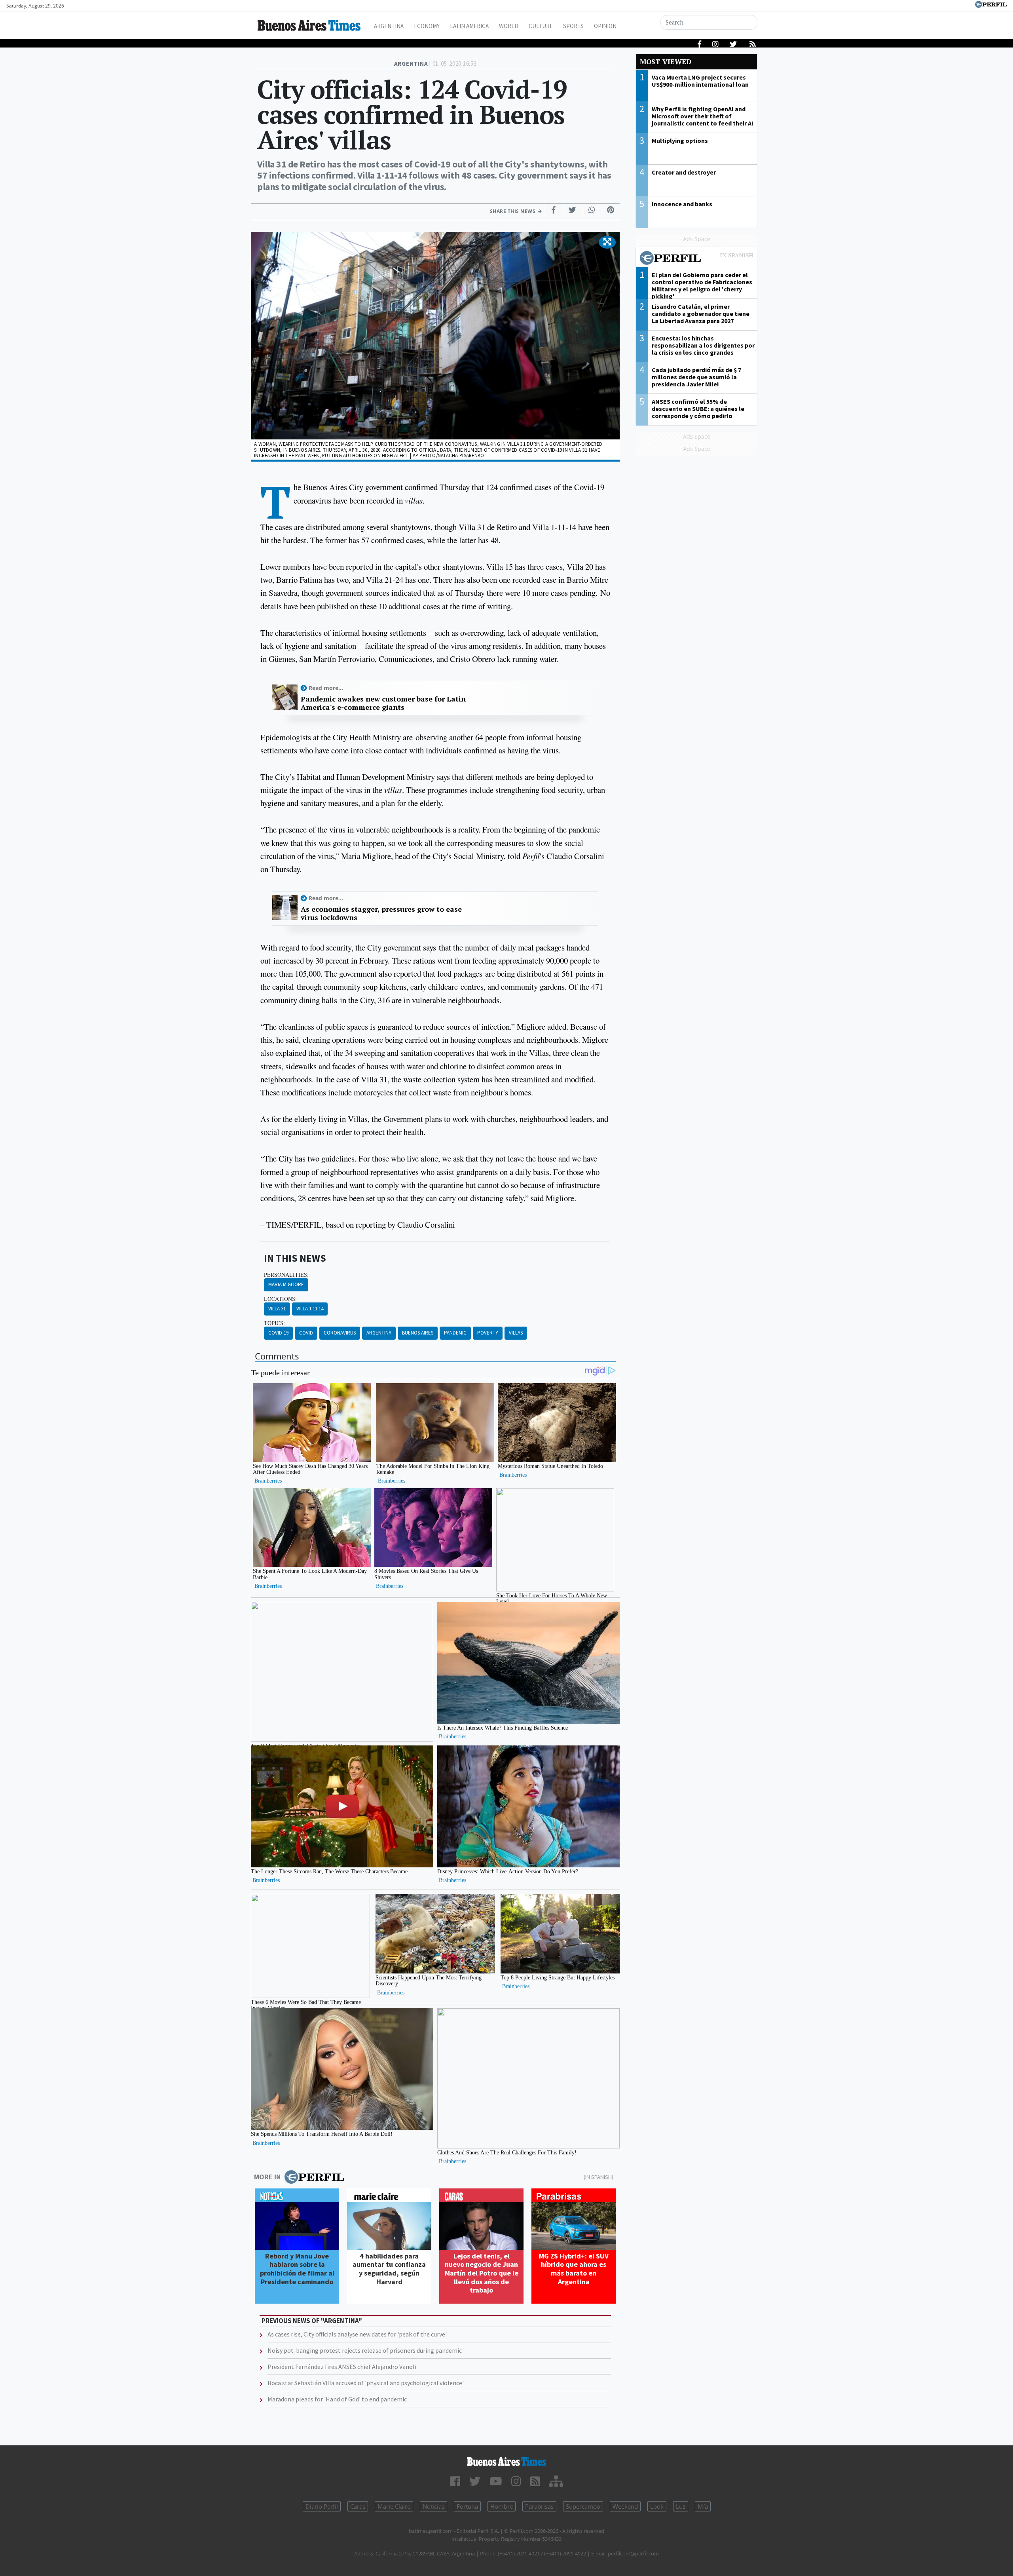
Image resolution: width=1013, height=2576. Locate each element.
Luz (681, 2506)
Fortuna (467, 2506)
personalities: (286, 1275)
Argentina (389, 26)
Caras (358, 2506)
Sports (573, 26)
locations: (280, 1299)
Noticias (433, 2506)
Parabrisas (539, 2506)
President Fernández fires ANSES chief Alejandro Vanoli (342, 2367)
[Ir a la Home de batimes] (506, 2462)
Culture (541, 26)
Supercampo (583, 2506)
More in (267, 2177)
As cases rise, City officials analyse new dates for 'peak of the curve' (357, 2334)
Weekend (625, 2506)
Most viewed (666, 62)
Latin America (469, 26)
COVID (306, 1333)
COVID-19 (278, 1333)
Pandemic (455, 1333)
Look (657, 2506)
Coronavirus (340, 1333)
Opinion (605, 26)
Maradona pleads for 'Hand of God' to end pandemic (337, 2399)
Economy (427, 26)
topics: (274, 1323)
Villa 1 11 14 (310, 1309)
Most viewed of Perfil (696, 259)
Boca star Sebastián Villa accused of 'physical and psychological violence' (366, 2383)
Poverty (488, 1333)
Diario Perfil (322, 2506)
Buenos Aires (418, 1333)
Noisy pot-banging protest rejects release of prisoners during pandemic (365, 2350)
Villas (516, 1333)
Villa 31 (277, 1309)
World (509, 26)
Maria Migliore (286, 1284)
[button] (607, 242)
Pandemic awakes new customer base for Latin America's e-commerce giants (383, 703)
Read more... (326, 688)
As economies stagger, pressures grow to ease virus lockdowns (381, 913)
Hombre (502, 2506)
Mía (703, 2506)
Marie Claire (394, 2506)
